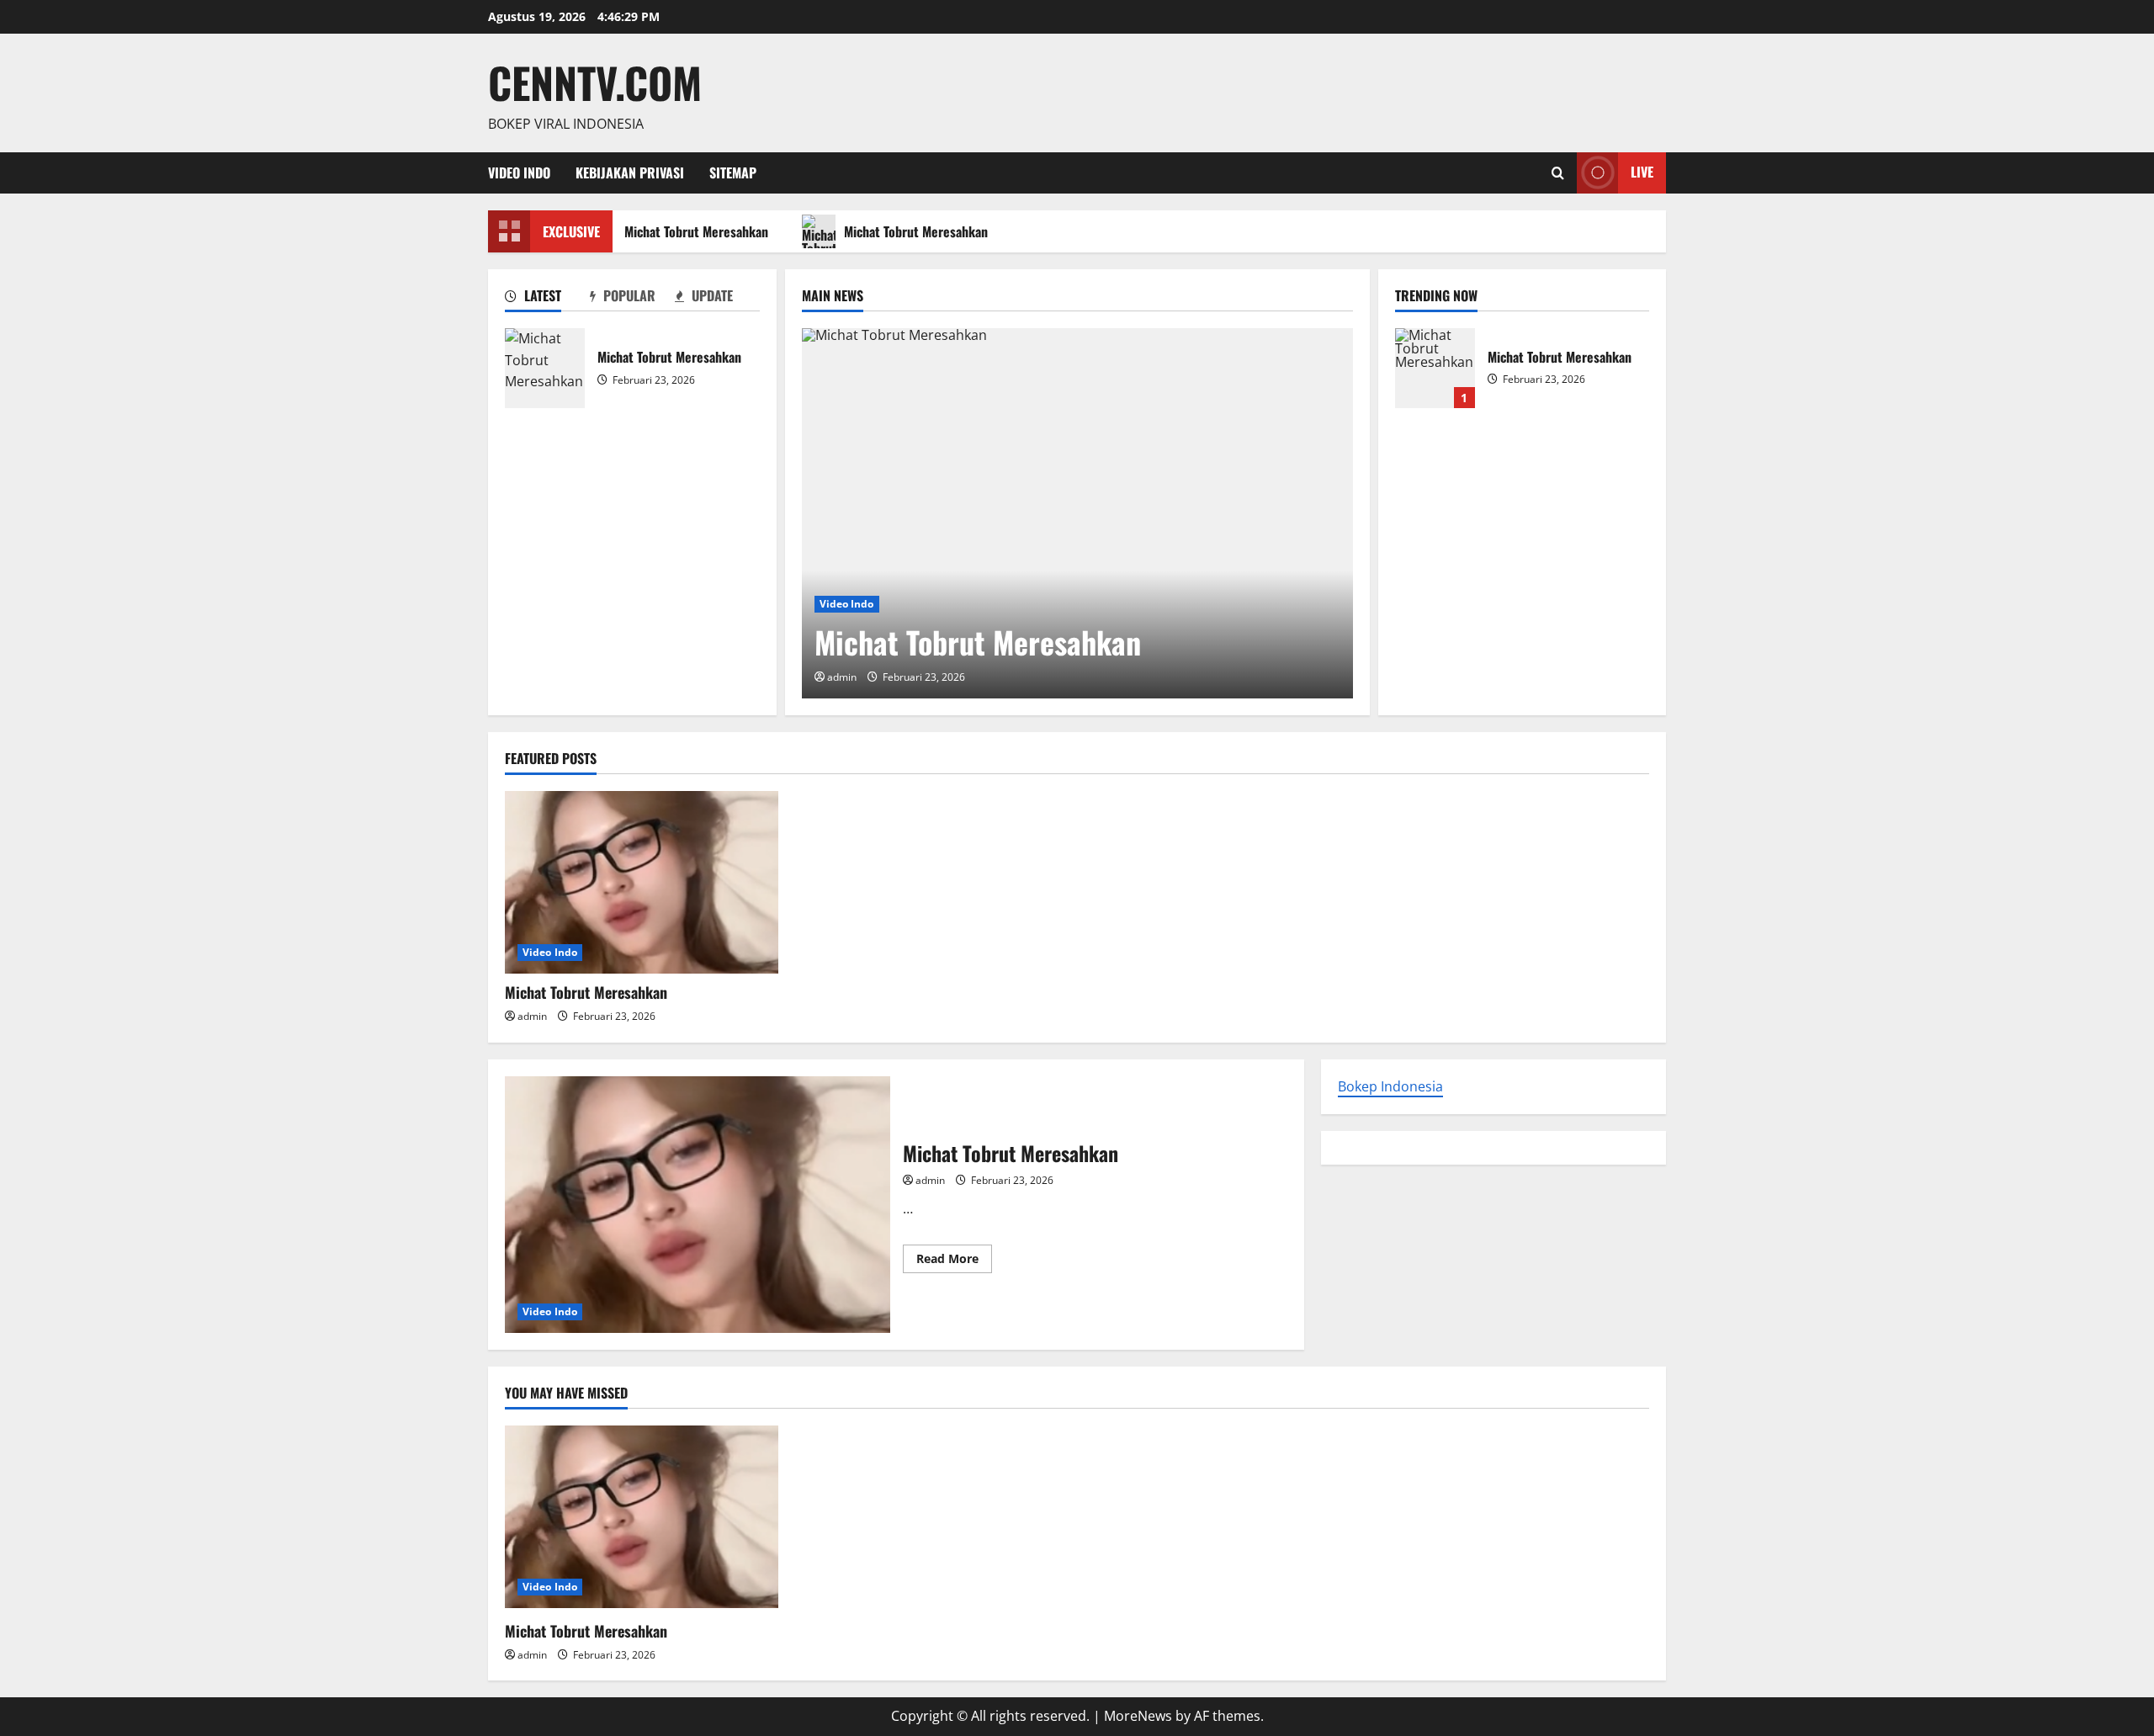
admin (842, 677)
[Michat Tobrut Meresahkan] (1077, 513)
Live (1642, 172)
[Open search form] (1558, 173)
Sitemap (733, 173)
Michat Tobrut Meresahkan (689, 231)
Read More (954, 1261)
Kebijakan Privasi (630, 173)
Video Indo (519, 173)
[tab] (547, 299)
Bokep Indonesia (1390, 1086)
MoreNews (1138, 1716)
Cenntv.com (595, 82)
